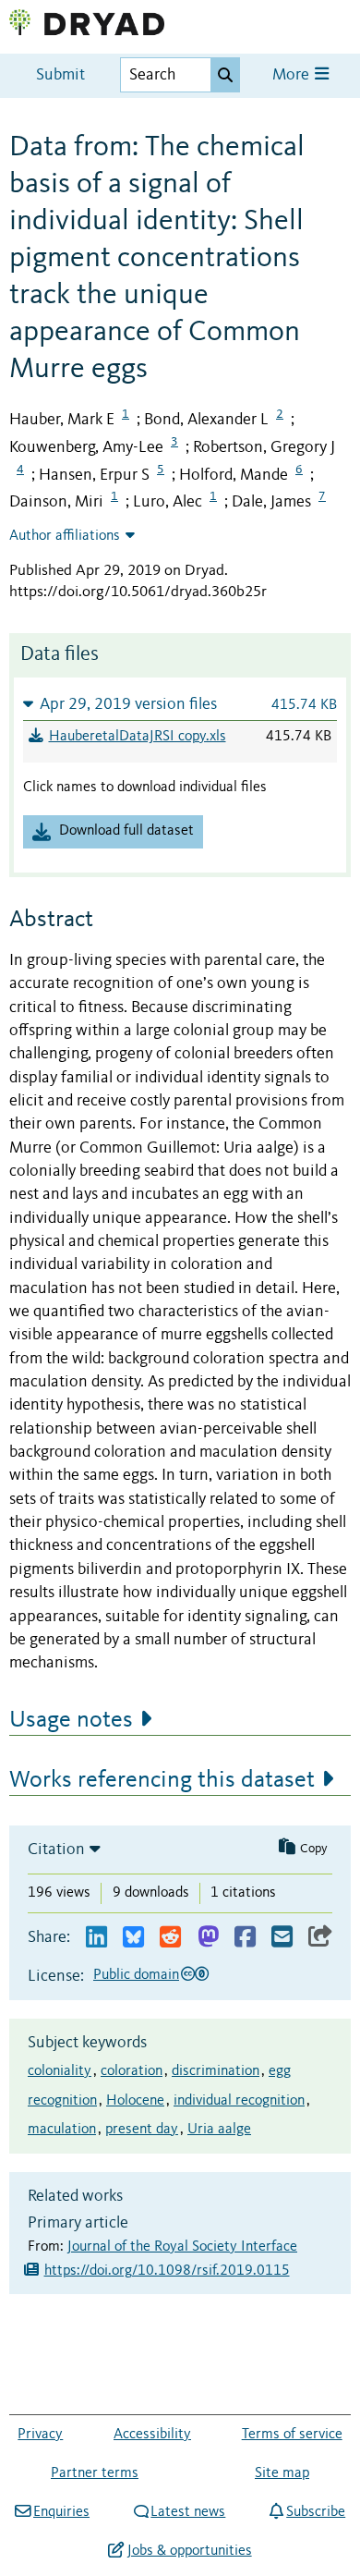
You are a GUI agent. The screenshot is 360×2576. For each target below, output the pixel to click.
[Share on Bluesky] (133, 1938)
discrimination (216, 2071)
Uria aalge (219, 2130)
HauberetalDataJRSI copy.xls (138, 737)
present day (142, 2130)
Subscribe (316, 2512)
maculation (62, 2130)
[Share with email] (282, 1938)
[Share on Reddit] (170, 1938)
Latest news (188, 2512)
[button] (180, 704)
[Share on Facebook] (245, 1938)
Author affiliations (65, 536)
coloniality (60, 2071)
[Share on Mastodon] (208, 1938)
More (293, 75)
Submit (60, 75)
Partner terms (95, 2473)
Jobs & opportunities (189, 2551)
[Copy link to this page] (320, 1938)
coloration (132, 2071)
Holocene (135, 2101)
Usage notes (71, 1720)
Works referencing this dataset (162, 1780)
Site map (282, 2473)
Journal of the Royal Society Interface (182, 2247)
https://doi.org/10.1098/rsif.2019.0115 (167, 2271)
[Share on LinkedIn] (96, 1938)
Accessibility (152, 2435)
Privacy (40, 2435)
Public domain (136, 1975)
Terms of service (292, 2435)
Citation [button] (56, 1850)
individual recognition (239, 2101)
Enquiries (61, 2512)
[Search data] (225, 75)
